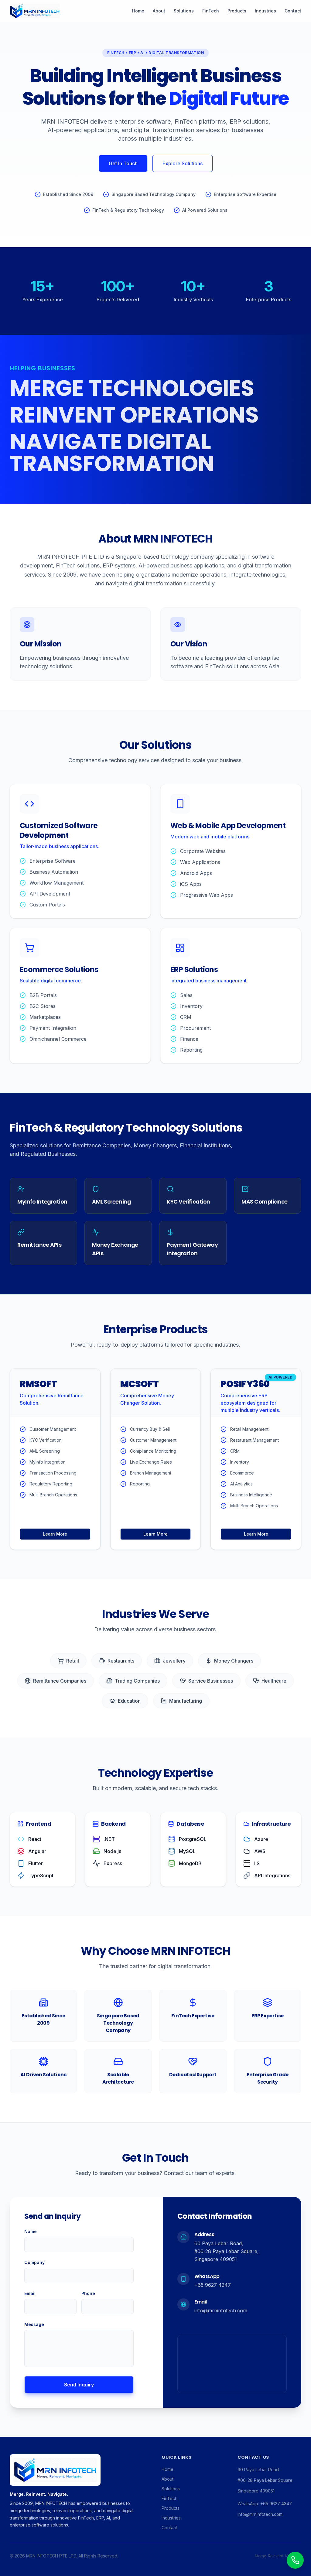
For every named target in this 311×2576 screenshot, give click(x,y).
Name (31, 2231)
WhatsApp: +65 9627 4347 (265, 2504)
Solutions (184, 11)
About (159, 11)
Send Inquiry (79, 2385)
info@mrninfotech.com (221, 2311)
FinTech (211, 11)
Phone (88, 2293)
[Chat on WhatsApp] (295, 2560)
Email (30, 2293)
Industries (265, 11)
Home (138, 11)
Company (34, 2262)
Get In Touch (123, 163)
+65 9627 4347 (213, 2285)
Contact (293, 11)
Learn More (55, 1534)
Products (237, 11)
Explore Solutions (183, 163)
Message (34, 2324)
